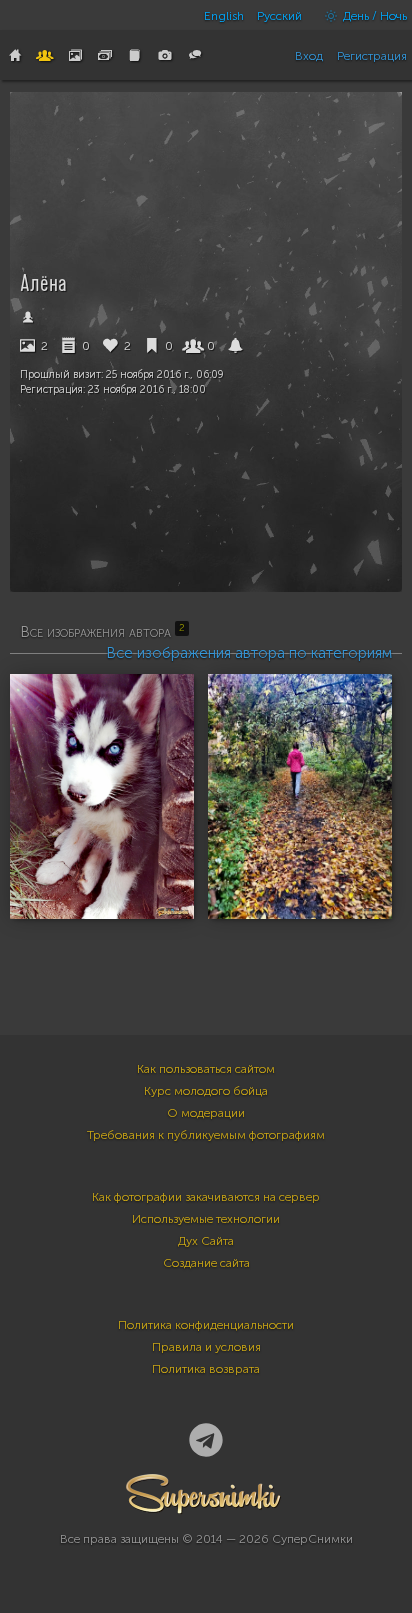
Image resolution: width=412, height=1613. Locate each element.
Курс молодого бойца (206, 1091)
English (224, 16)
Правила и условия (206, 1347)
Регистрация (372, 56)
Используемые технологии (206, 1219)
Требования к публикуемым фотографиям (206, 1135)
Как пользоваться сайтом (206, 1069)
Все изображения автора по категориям (249, 653)
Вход (309, 56)
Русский (279, 16)
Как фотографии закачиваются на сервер (206, 1197)
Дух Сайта (206, 1241)
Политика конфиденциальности (206, 1325)
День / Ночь (373, 16)
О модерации (206, 1113)
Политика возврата (206, 1369)
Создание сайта (206, 1263)
